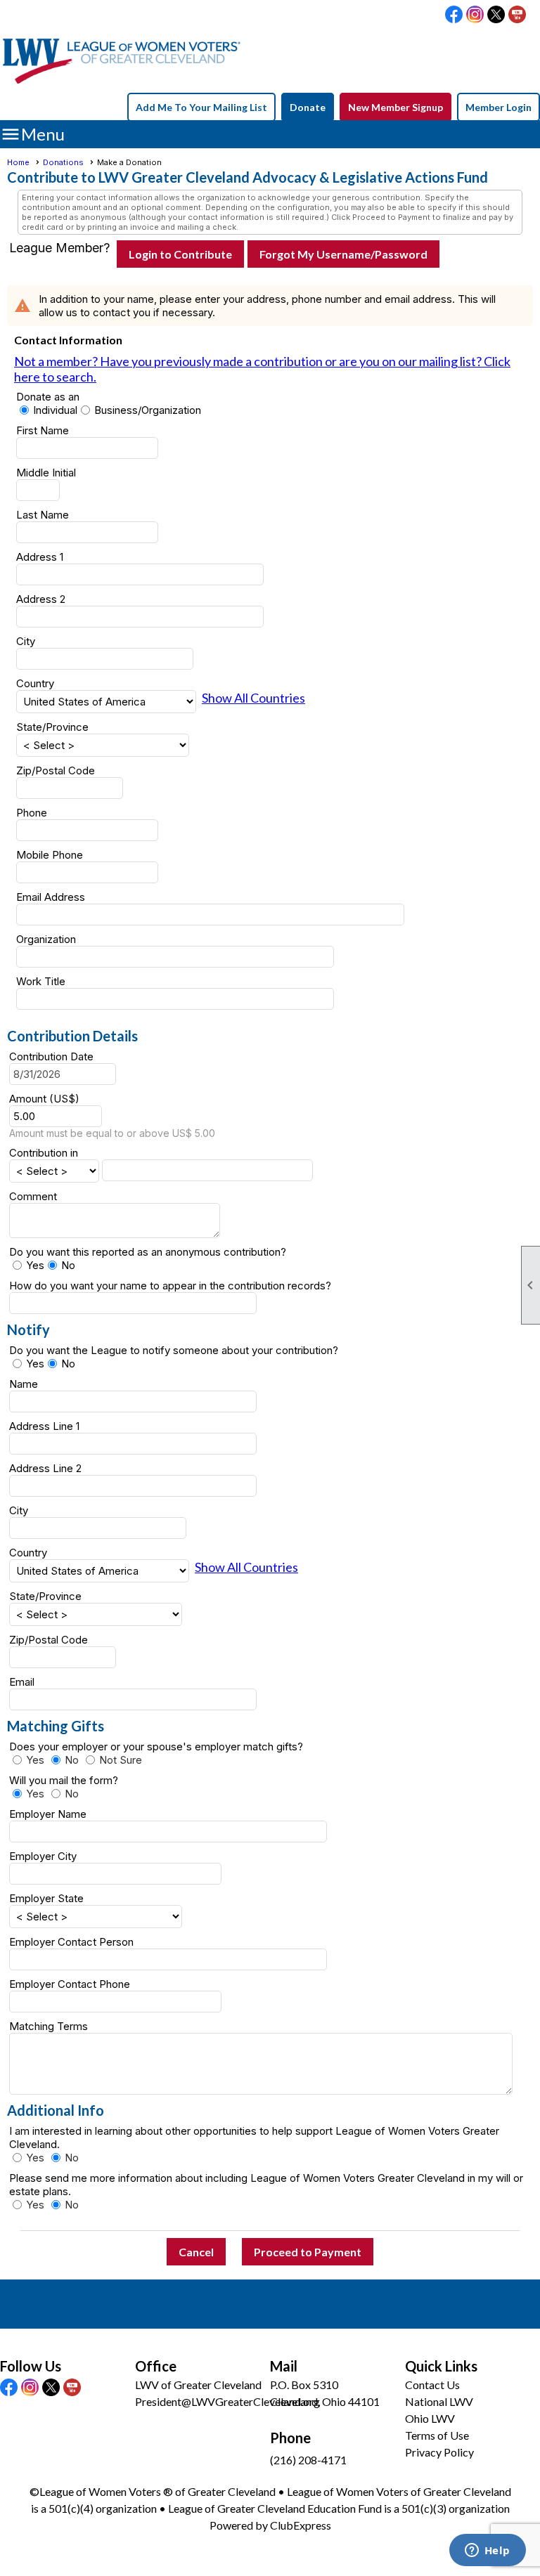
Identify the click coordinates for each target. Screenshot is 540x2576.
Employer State (46, 1898)
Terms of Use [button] (437, 2435)
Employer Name (48, 1814)
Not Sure (121, 1760)
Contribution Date (51, 1056)
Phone (32, 813)
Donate (308, 107)
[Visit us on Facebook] (454, 15)
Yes (35, 1265)
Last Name (43, 515)
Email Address (51, 897)
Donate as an (48, 397)
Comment (33, 1196)
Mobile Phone (50, 855)
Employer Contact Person (71, 1942)
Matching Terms (49, 2026)
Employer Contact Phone (70, 1984)
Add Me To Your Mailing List (201, 107)
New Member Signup (396, 107)
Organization (46, 939)
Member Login (499, 107)
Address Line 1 (44, 1426)
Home (18, 162)
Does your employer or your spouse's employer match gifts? (162, 1746)
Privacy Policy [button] (439, 2452)
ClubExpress (301, 2525)
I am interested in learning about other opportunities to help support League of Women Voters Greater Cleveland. (254, 2138)
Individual (55, 410)
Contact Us (432, 2385)
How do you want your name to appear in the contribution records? (170, 1286)
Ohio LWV (430, 2418)
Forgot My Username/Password (343, 254)
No (68, 1265)
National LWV (439, 2401)
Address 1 (40, 557)
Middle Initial (46, 473)
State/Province (52, 727)
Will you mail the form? (69, 1780)
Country (35, 683)
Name (24, 1384)
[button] (196, 2252)
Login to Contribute (180, 254)
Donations (63, 162)
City (26, 641)
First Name (43, 430)
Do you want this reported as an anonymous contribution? (148, 1252)
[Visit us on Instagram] (475, 15)
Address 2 (41, 599)
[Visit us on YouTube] (517, 15)
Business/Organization (148, 410)
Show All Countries (253, 698)
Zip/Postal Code (56, 770)
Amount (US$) (44, 1099)
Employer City (43, 1856)
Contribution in (44, 1153)
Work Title (41, 981)
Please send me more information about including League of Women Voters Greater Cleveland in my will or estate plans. (266, 2185)
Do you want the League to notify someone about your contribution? (174, 1350)
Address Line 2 (45, 1468)
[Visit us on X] (496, 15)
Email (22, 1682)
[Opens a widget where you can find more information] (487, 2551)
